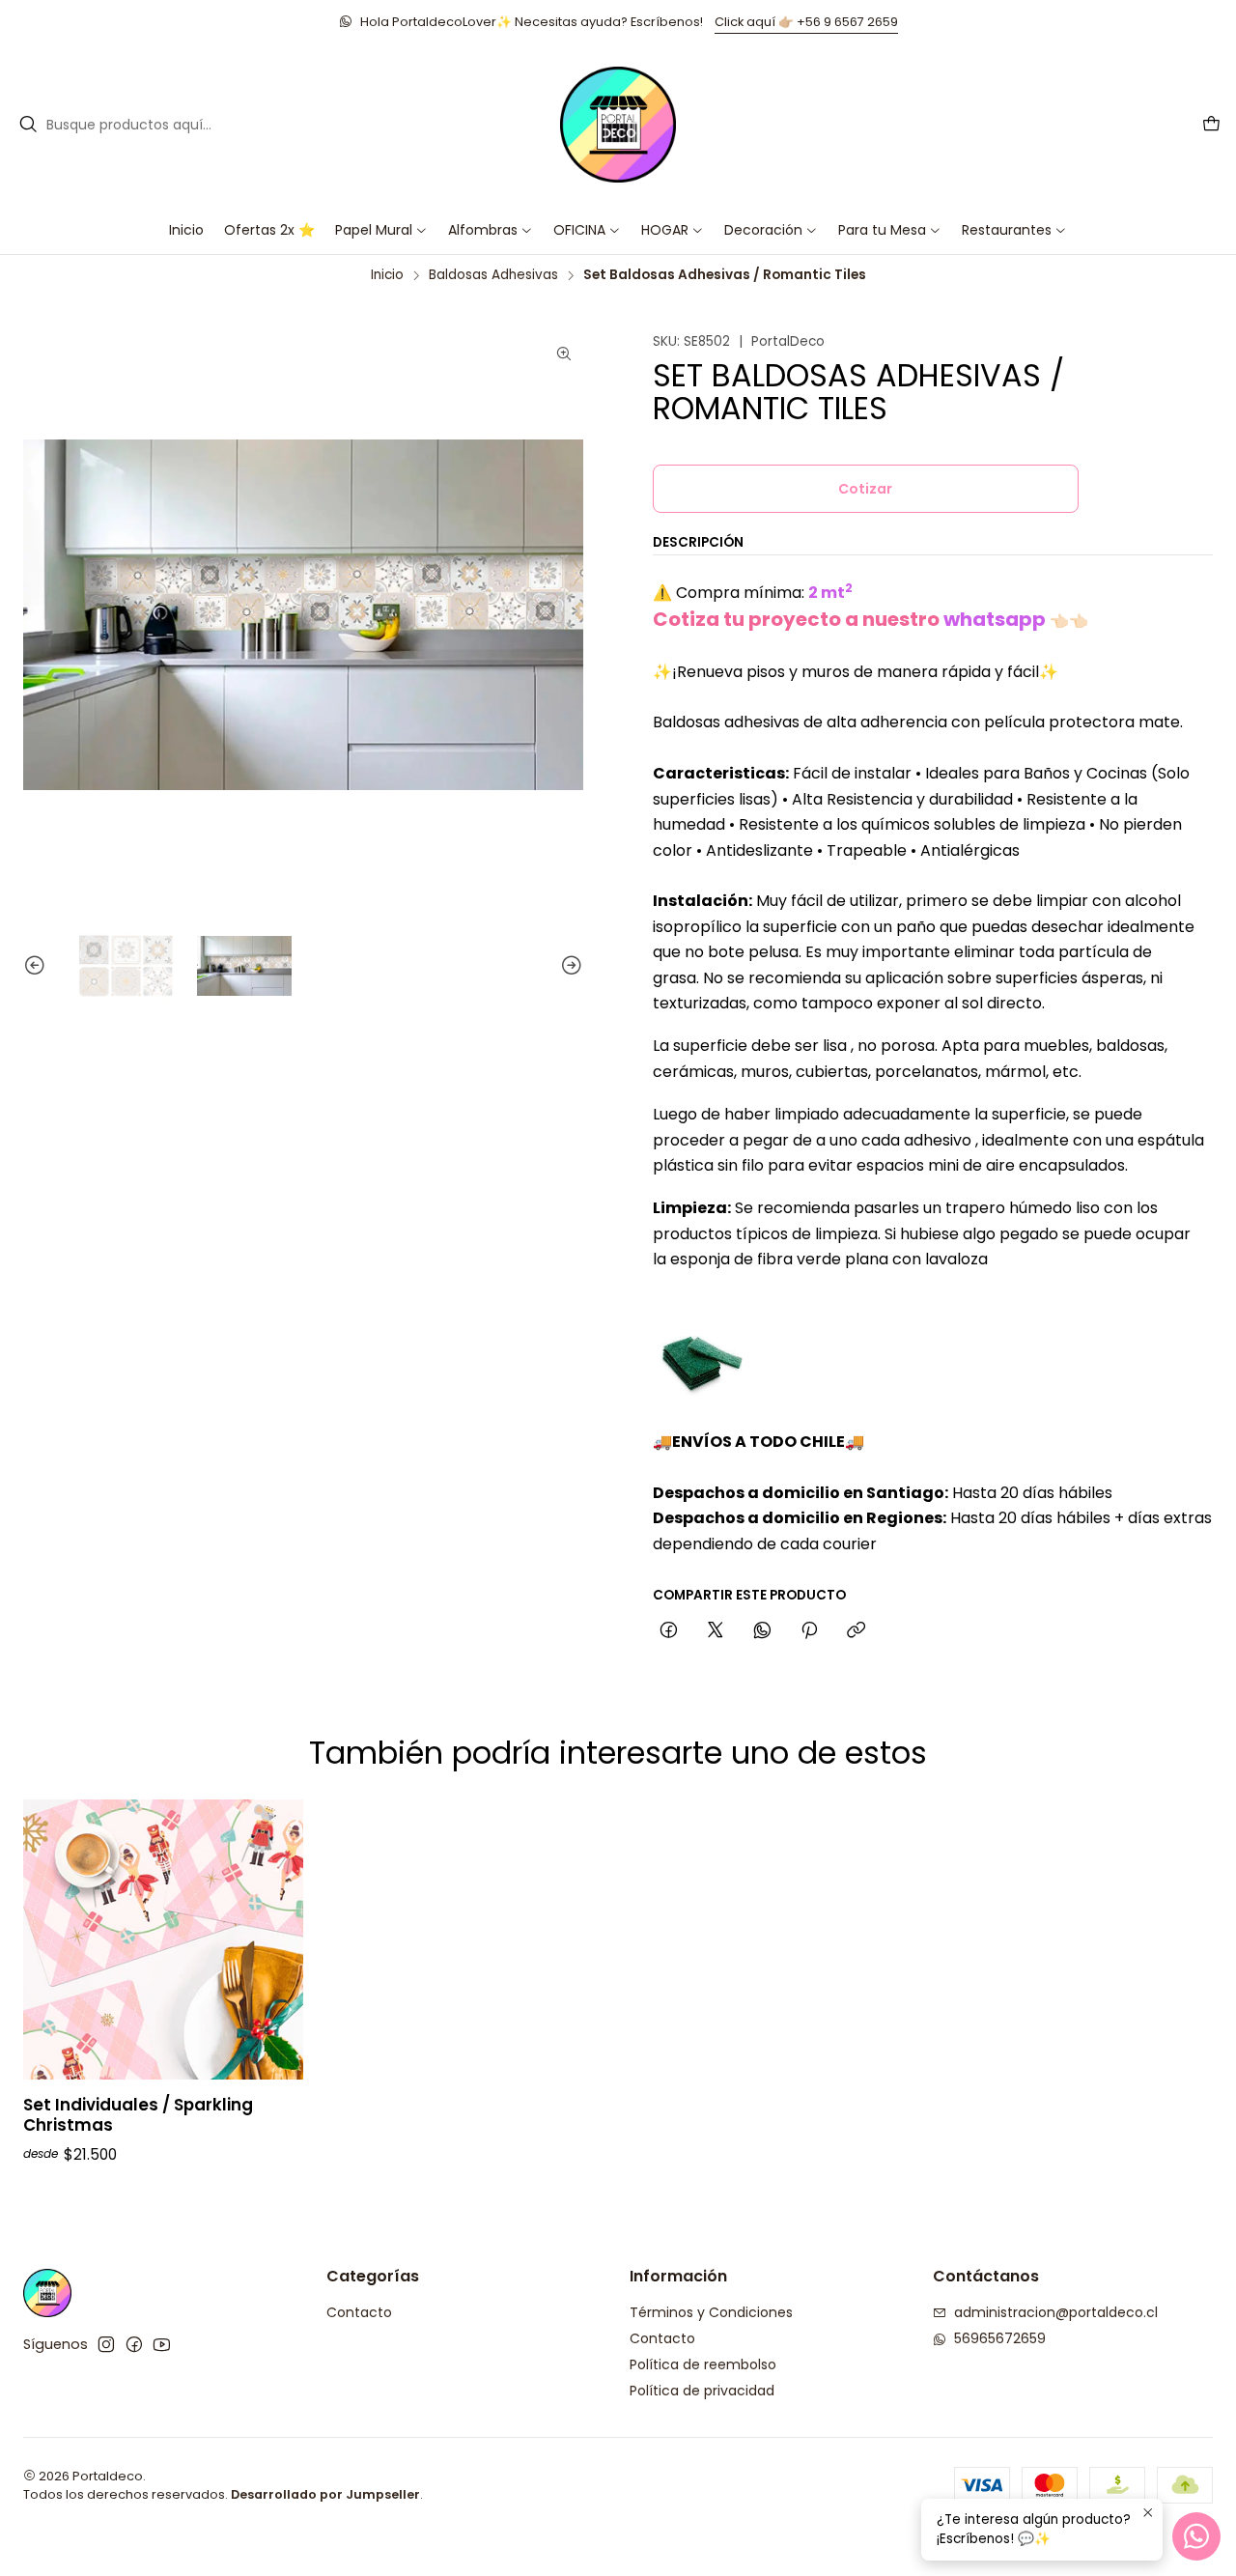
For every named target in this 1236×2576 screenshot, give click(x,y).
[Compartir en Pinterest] (809, 1630)
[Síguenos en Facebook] (134, 2344)
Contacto (359, 2312)
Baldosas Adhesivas (493, 275)
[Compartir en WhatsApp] (762, 1630)
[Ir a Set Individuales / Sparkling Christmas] (163, 1939)
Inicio (387, 275)
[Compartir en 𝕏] (716, 1630)
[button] (587, 230)
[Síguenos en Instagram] (106, 2344)
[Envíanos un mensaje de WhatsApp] (1196, 2536)
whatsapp (995, 618)
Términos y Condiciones (711, 2312)
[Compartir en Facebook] (669, 1630)
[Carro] (1211, 125)
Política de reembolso (703, 2364)
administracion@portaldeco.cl (1056, 2312)
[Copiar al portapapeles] (856, 1630)
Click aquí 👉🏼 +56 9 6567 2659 (806, 22)
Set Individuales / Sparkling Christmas (138, 2115)
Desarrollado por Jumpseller (325, 2494)
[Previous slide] (38, 966)
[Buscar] (28, 125)
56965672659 (1000, 2338)
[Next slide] (569, 966)
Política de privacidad (702, 2391)
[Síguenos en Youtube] (162, 2344)
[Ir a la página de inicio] (618, 125)
